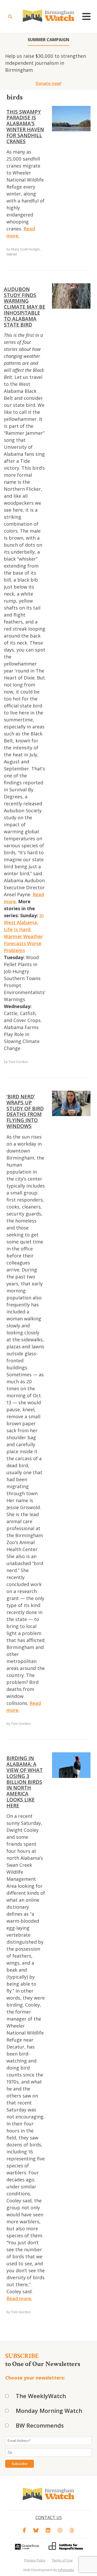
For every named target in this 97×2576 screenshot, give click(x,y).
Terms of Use (62, 2560)
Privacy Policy (35, 2560)
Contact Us (49, 2517)
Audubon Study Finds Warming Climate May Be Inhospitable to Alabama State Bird (25, 307)
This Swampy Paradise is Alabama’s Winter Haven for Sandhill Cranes (25, 127)
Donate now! (48, 83)
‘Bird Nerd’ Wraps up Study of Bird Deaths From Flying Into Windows (25, 1111)
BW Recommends (40, 2425)
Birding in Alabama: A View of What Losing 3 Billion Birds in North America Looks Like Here (25, 1782)
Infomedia (66, 2570)
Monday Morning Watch (49, 2411)
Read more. (19, 2298)
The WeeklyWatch (41, 2396)
